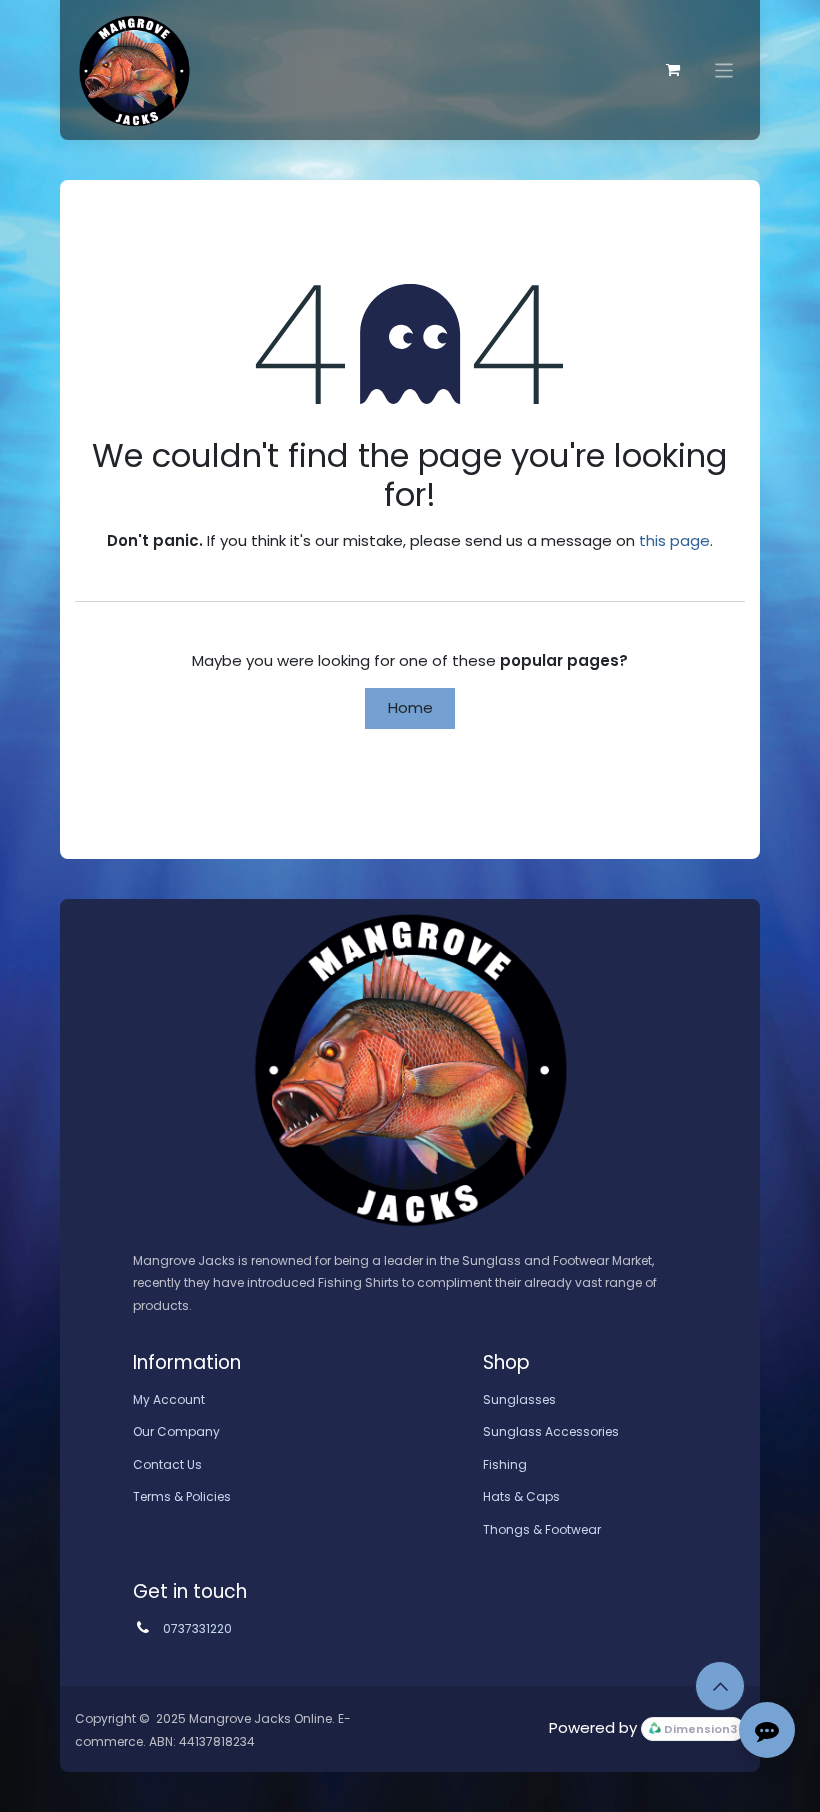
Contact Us (167, 1464)
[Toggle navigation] (724, 69)
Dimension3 (699, 1730)
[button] (720, 1686)
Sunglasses (519, 1399)
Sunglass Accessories (551, 1431)
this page (674, 540)
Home (410, 707)
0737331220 (197, 1628)
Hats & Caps (521, 1496)
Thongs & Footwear (542, 1529)
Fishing (505, 1464)
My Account (169, 1399)
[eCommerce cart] (673, 70)
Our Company (176, 1431)
